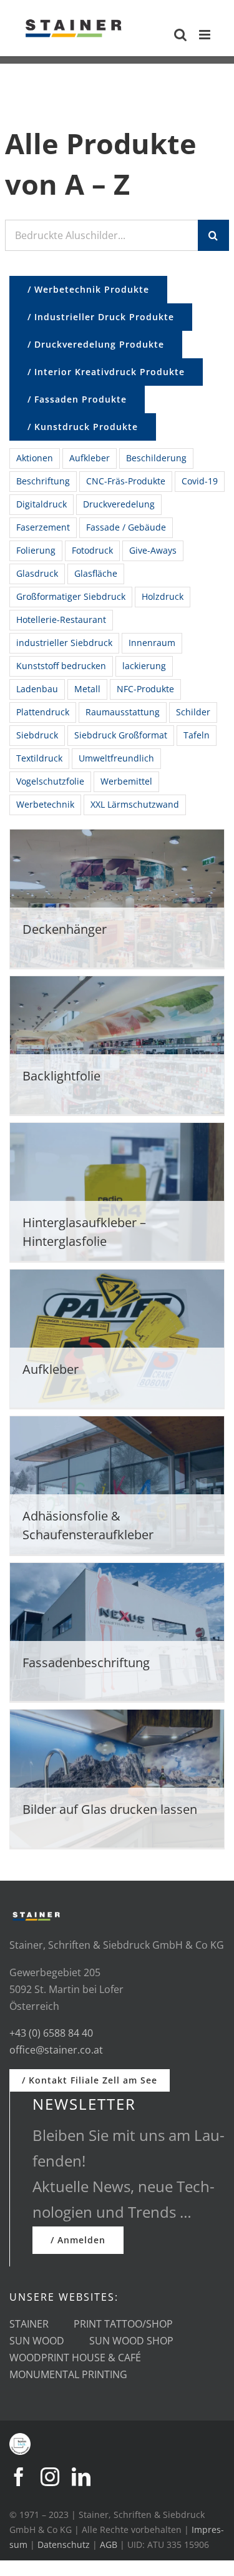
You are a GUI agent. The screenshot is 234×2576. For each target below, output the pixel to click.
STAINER (29, 2324)
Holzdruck (163, 596)
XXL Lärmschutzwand (135, 804)
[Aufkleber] (117, 1341)
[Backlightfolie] (117, 1048)
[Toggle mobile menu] (206, 35)
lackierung (144, 666)
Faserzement (43, 527)
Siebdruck (37, 735)
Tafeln (197, 735)
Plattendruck (43, 712)
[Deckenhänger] (117, 901)
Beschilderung (156, 458)
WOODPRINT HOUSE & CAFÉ (75, 2358)
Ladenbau (37, 689)
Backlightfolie (61, 1076)
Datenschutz (64, 2544)
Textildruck (39, 758)
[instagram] (50, 2477)
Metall (87, 689)
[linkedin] (81, 2477)
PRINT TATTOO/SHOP (123, 2324)
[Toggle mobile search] (180, 35)
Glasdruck (37, 573)
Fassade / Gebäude (126, 527)
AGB (109, 2544)
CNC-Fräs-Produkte (126, 481)
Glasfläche (96, 573)
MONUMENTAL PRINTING (68, 2374)
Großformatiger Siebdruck (71, 596)
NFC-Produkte (145, 689)
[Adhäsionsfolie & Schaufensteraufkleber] (117, 1488)
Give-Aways (153, 550)
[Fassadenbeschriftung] (117, 1634)
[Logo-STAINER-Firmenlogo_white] (36, 1914)
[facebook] (19, 2477)
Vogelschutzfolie (50, 781)
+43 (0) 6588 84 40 (51, 2033)
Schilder (193, 712)
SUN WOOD (37, 2341)
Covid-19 (200, 481)
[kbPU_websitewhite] (20, 2438)
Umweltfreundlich (116, 758)
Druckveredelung (119, 504)
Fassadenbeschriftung (86, 1663)
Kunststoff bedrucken (61, 666)
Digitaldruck (41, 504)
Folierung (36, 550)
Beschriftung (43, 481)
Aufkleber (90, 458)
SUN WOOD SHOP (131, 2341)
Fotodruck (92, 550)
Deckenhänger (65, 929)
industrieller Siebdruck (64, 643)
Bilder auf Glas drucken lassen (110, 1809)
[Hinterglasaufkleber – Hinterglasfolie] (117, 1194)
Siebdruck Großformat (121, 735)
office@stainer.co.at (56, 2050)
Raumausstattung (123, 712)
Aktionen (35, 458)
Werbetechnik (45, 804)
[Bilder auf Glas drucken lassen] (117, 1781)
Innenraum (152, 643)
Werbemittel (126, 781)
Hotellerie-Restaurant (61, 620)
